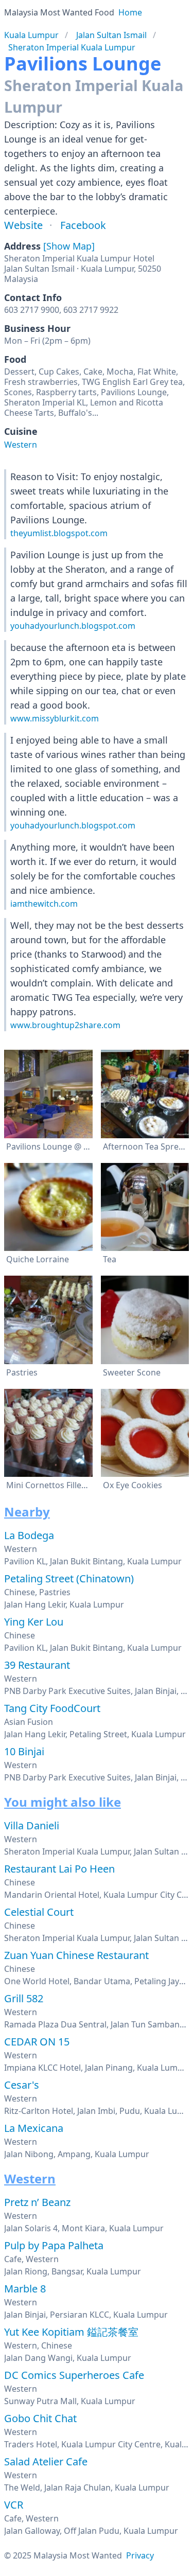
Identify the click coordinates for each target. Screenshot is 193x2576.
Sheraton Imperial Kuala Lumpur (72, 47)
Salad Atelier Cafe (46, 2462)
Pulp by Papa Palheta (54, 2245)
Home (130, 12)
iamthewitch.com (44, 904)
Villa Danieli (32, 1825)
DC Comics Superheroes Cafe (74, 2375)
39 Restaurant (37, 1665)
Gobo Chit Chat (40, 2418)
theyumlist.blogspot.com (59, 533)
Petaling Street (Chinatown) (69, 1578)
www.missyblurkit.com (55, 718)
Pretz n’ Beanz (37, 2202)
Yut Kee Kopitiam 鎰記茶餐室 (71, 2332)
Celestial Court (39, 1912)
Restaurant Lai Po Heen (59, 1869)
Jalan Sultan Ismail (111, 35)
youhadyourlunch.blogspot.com (73, 626)
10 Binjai (24, 1751)
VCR (14, 2505)
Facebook (83, 225)
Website (23, 225)
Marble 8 (25, 2289)
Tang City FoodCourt (52, 1708)
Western (21, 445)
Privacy (140, 2555)
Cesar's (22, 2085)
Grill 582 (24, 1998)
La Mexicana (34, 2128)
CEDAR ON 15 (37, 2042)
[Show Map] (69, 246)
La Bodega (29, 1535)
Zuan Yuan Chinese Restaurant (76, 1955)
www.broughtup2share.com (65, 1025)
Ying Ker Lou (34, 1622)
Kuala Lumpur (31, 35)
